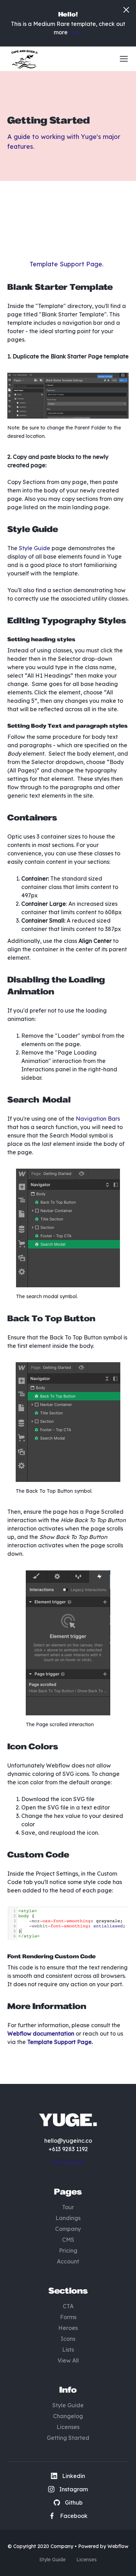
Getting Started (68, 2438)
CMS (68, 2240)
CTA (68, 2306)
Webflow (118, 2546)
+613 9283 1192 (68, 2149)
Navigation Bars (98, 1119)
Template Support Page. (67, 264)
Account (68, 2261)
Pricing (68, 2250)
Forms (68, 2317)
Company (68, 2229)
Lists (68, 2350)
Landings (68, 2218)
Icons (68, 2339)
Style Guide (34, 548)
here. (76, 32)
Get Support (68, 2162)
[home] (23, 59)
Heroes (68, 2328)
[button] (121, 59)
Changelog (68, 2416)
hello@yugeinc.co (68, 2141)
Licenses (68, 2427)
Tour (68, 2207)
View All (68, 2360)
